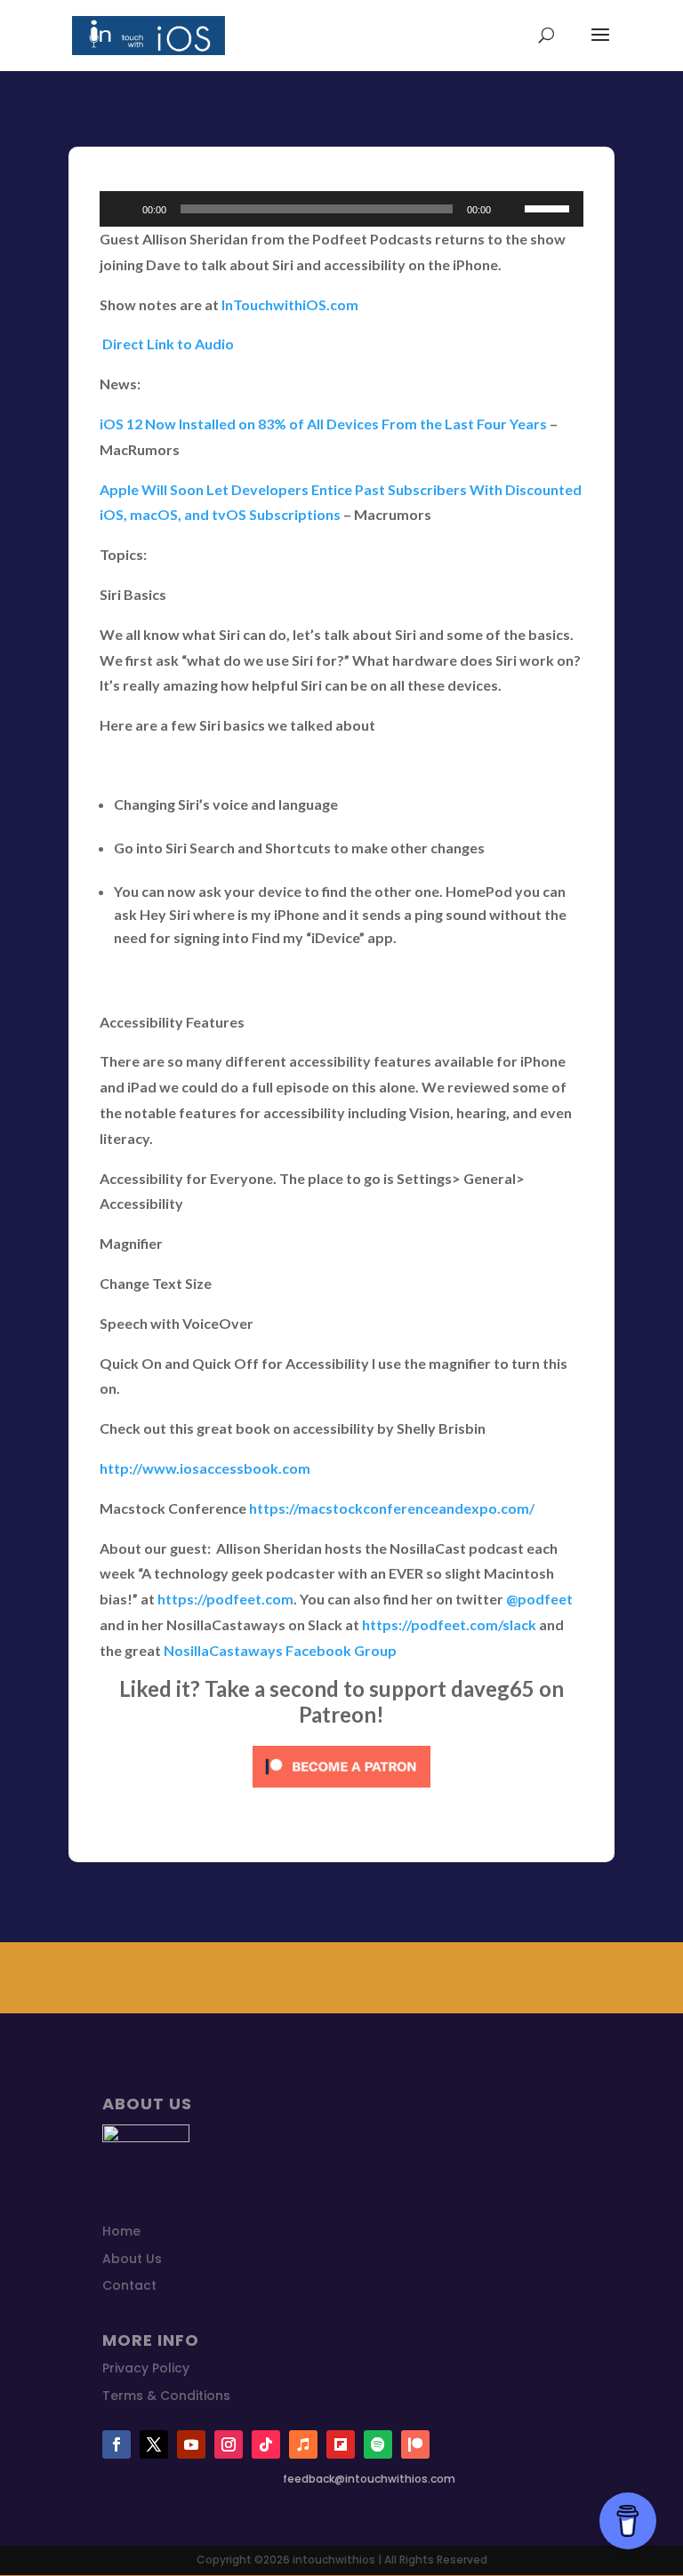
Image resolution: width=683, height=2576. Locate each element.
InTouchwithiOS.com (290, 304)
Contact (129, 2285)
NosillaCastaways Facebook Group (280, 1650)
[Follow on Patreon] (415, 2444)
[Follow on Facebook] (117, 2444)
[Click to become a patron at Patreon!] (341, 1791)
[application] (341, 209)
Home (121, 2231)
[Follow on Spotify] (378, 2444)
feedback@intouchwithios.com (369, 2479)
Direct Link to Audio (167, 344)
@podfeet (539, 1599)
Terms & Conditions (166, 2396)
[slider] (550, 207)
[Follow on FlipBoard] (341, 2444)
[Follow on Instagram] (229, 2444)
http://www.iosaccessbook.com (205, 1468)
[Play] (123, 209)
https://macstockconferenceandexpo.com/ (392, 1508)
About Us (132, 2259)
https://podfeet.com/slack (449, 1624)
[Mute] (510, 209)
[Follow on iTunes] (303, 2444)
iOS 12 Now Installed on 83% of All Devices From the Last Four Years (323, 424)
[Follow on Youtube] (191, 2444)
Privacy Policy (146, 2368)
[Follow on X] (154, 2444)
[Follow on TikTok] (266, 2444)
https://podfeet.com (225, 1599)
